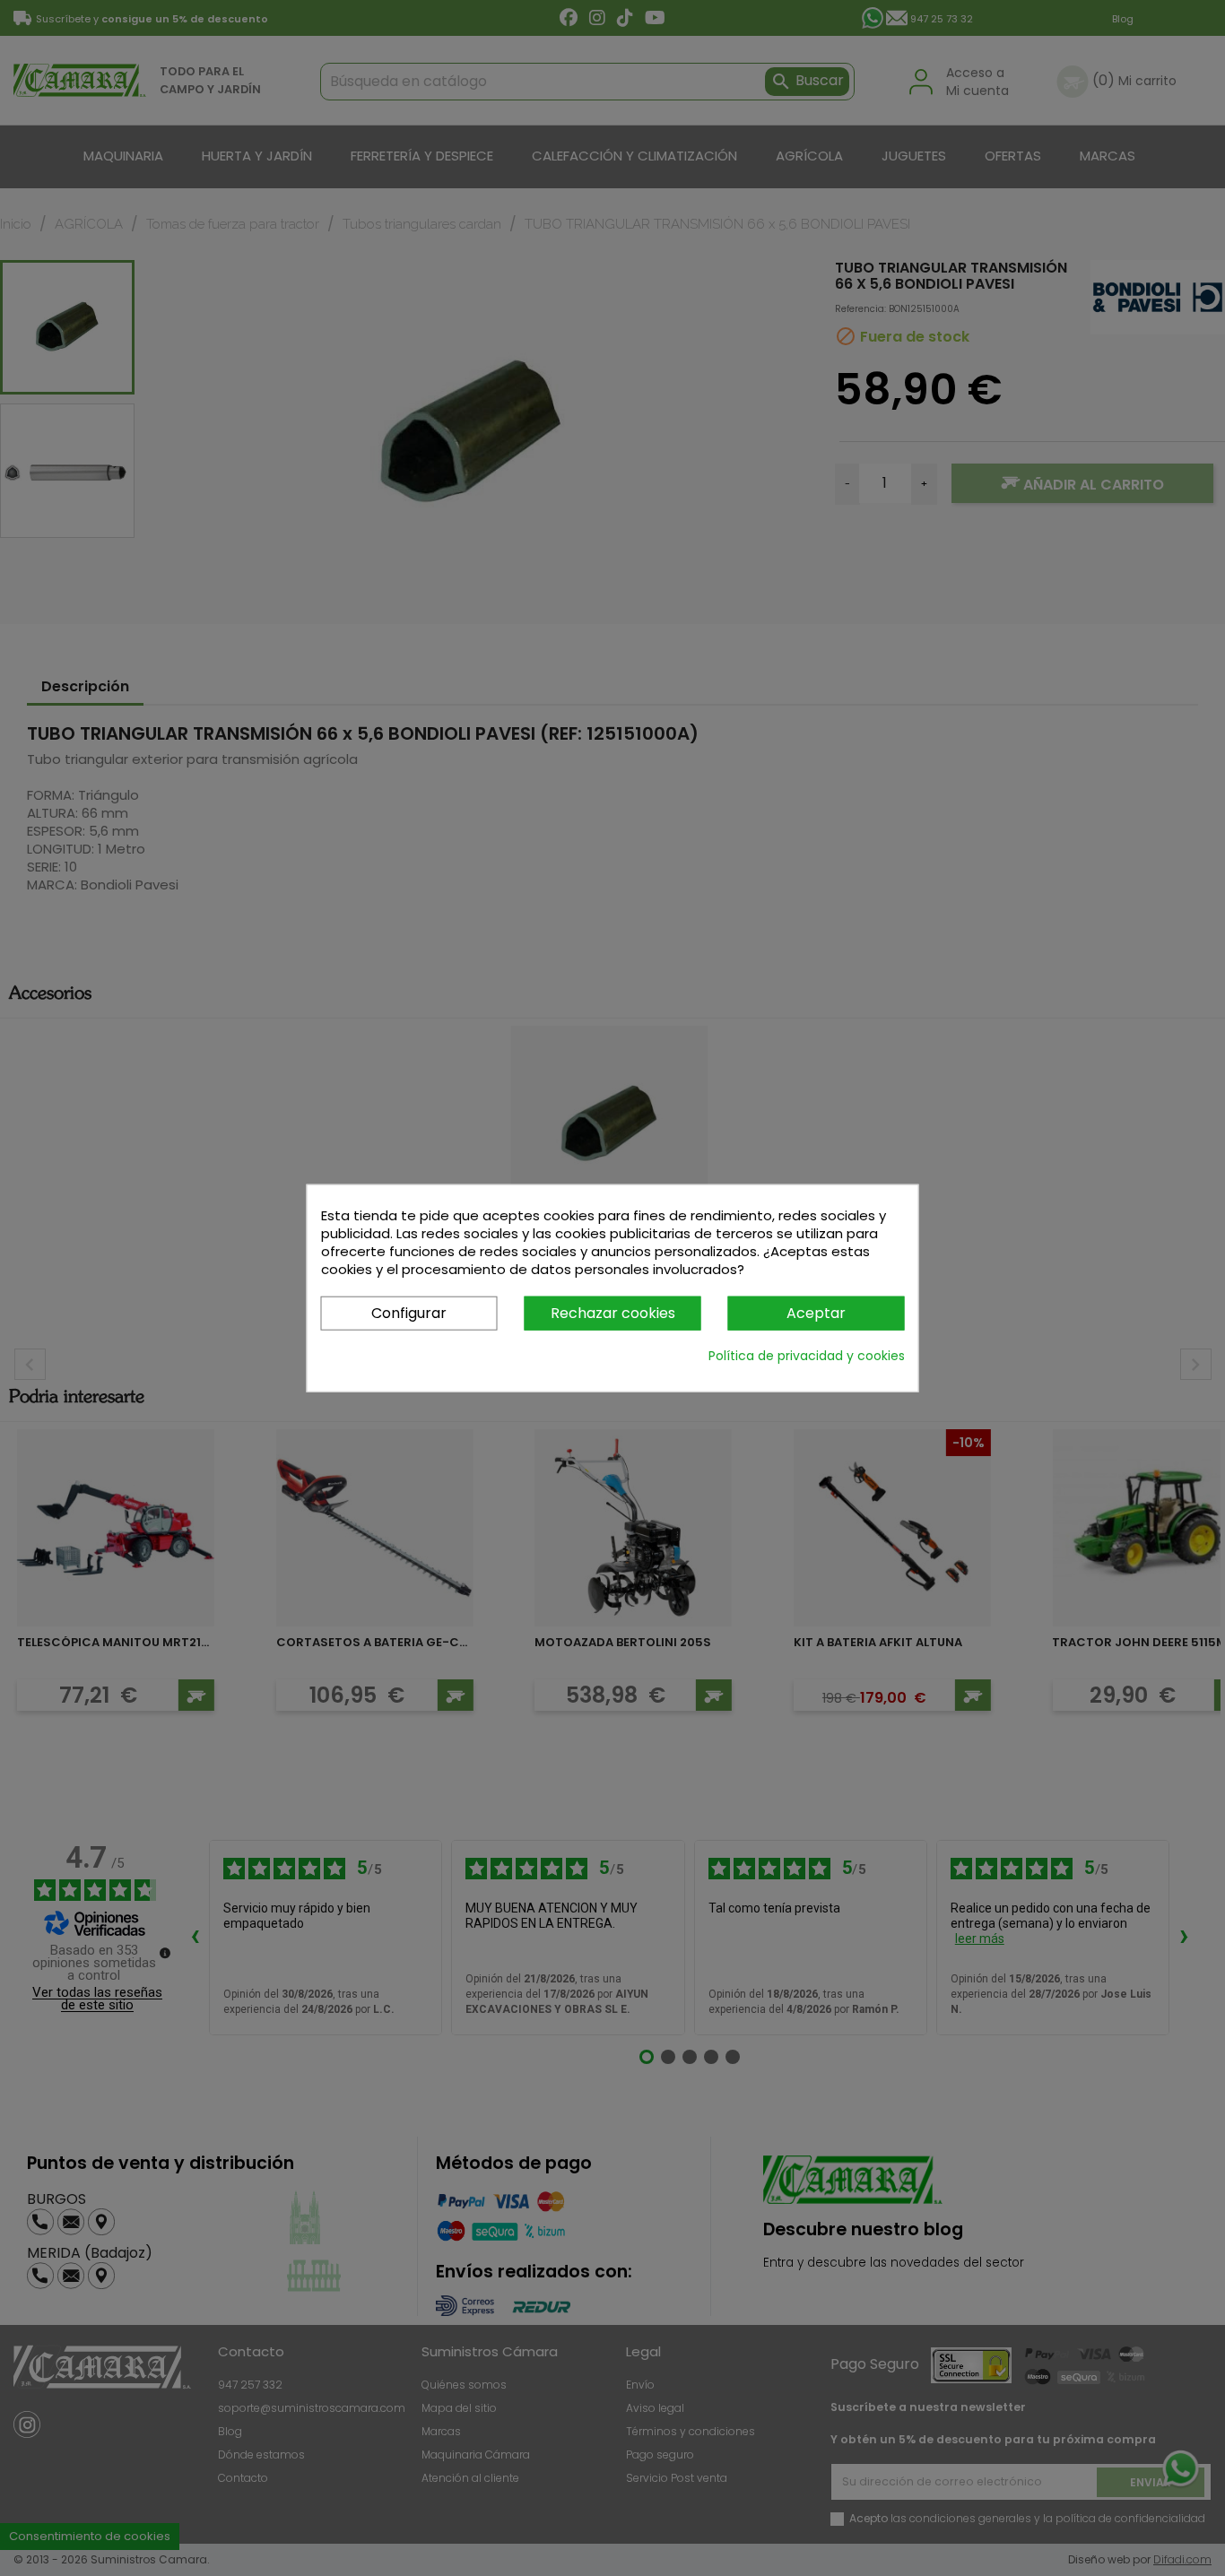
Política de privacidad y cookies (807, 1356)
